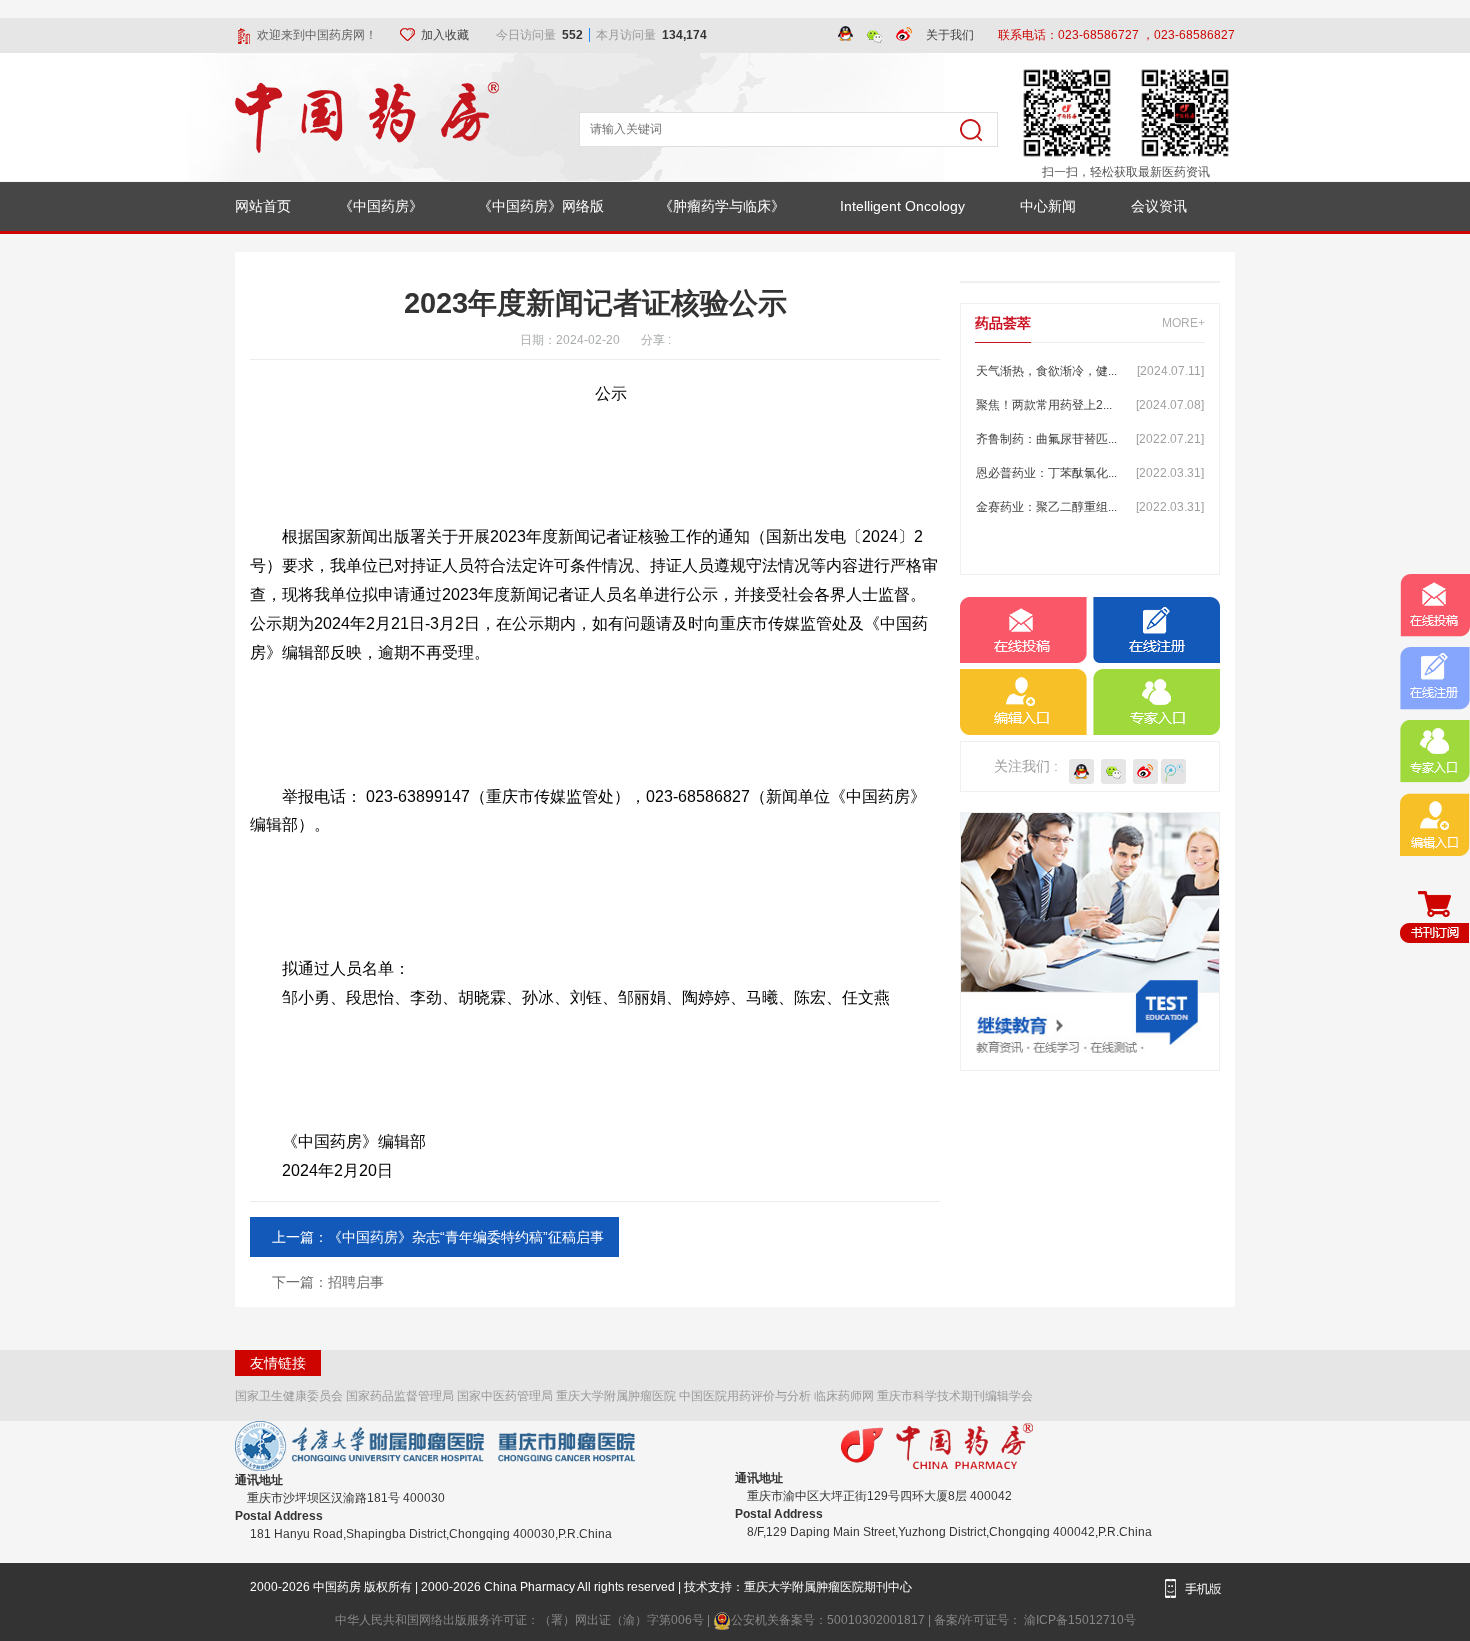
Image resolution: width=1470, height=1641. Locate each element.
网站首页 (263, 206)
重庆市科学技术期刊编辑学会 (955, 1396)
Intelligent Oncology (902, 206)
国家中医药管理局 (505, 1396)
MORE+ (1183, 323)
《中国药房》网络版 (541, 206)
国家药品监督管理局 (400, 1396)
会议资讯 (1159, 206)
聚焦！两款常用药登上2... (1090, 405)
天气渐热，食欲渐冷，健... (1090, 371)
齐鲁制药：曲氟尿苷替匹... (1090, 439)
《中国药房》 (381, 206)
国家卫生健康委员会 (289, 1396)
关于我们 (950, 35)
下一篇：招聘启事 (328, 1282)
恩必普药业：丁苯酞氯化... (1090, 473)
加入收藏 (446, 35)
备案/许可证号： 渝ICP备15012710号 (1035, 1620)
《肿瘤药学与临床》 (722, 206)
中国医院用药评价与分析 (745, 1396)
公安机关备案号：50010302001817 (829, 1620)
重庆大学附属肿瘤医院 (616, 1396)
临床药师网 (844, 1396)
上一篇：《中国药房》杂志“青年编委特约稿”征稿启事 (438, 1237)
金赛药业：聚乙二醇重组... (1090, 507)
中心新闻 (1048, 206)
